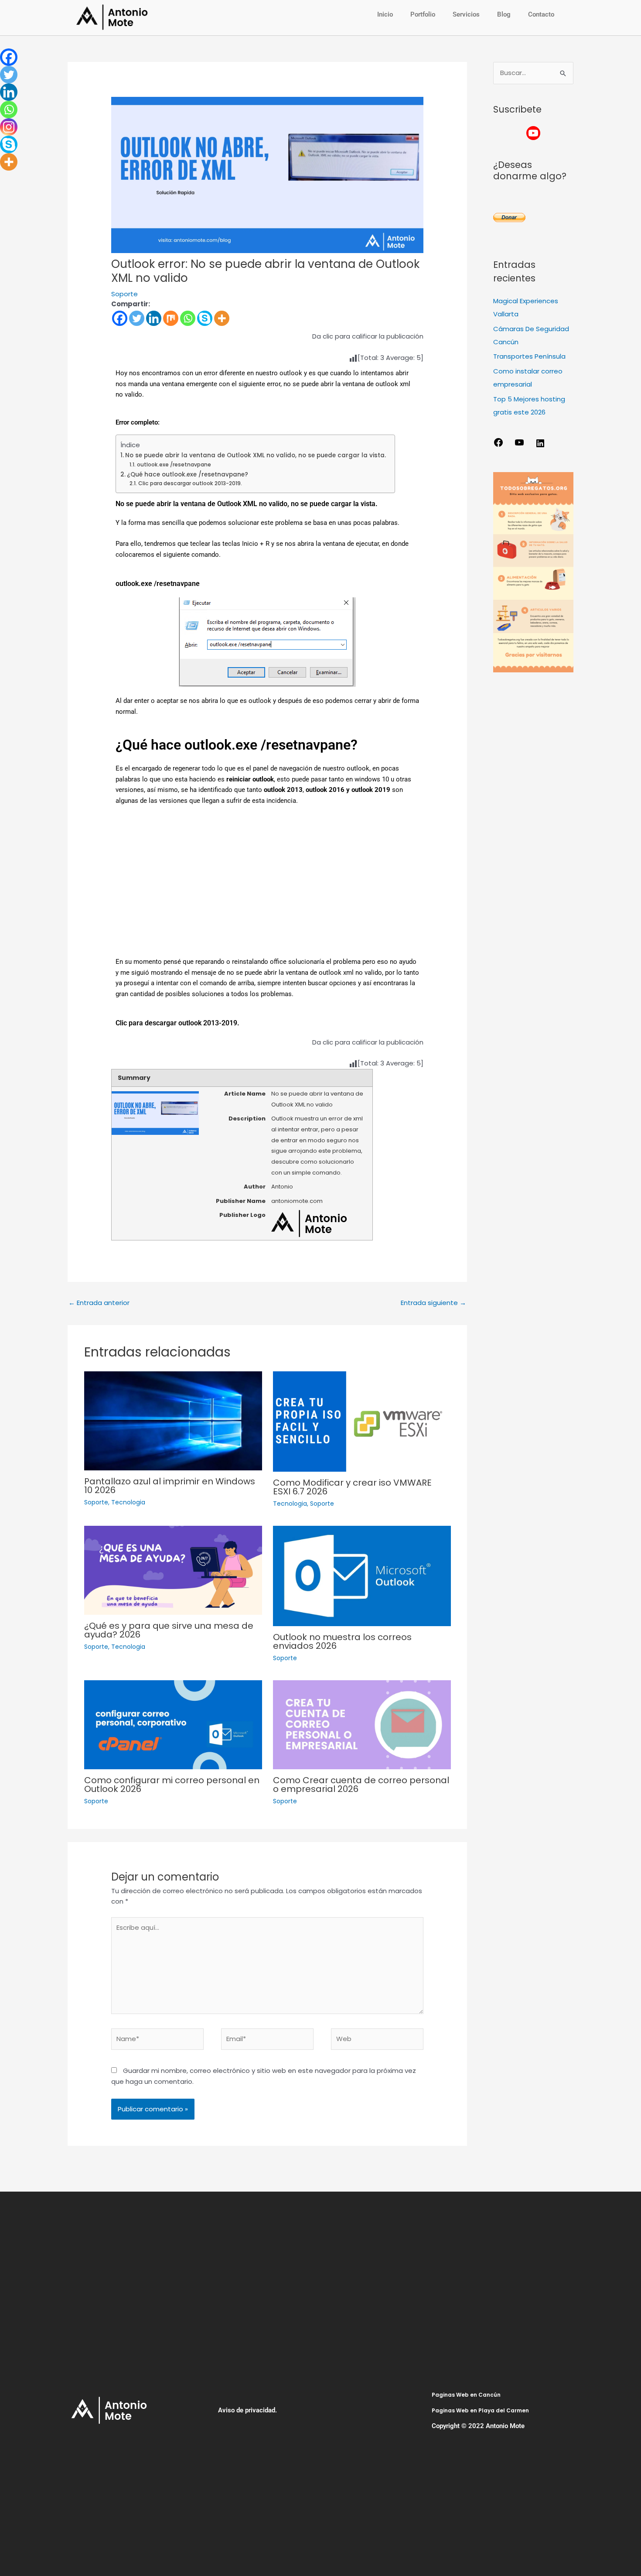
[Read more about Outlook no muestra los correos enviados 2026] (362, 1575)
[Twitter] (137, 318)
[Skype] (205, 318)
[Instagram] (9, 127)
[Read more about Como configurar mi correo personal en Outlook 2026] (173, 1724)
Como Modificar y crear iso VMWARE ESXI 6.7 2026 (352, 1487)
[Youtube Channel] (533, 133)
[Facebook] (120, 318)
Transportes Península (529, 356)
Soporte (124, 294)
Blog (504, 14)
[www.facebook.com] (498, 445)
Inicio (385, 14)
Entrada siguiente (433, 1303)
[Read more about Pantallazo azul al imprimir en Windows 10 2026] (173, 1420)
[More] (222, 318)
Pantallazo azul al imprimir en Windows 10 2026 (170, 1486)
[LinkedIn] (540, 446)
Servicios (466, 14)
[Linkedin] (154, 318)
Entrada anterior (99, 1303)
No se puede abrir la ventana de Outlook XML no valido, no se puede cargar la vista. (256, 455)
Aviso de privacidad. (247, 2410)
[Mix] (171, 318)
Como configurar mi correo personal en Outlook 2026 (172, 1785)
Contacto (541, 14)
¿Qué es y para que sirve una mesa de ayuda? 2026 (169, 1630)
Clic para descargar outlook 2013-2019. (190, 483)
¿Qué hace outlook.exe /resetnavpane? (188, 474)
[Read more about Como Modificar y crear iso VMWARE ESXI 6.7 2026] (362, 1421)
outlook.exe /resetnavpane (174, 464)
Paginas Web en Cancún (466, 2395)
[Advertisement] (267, 887)
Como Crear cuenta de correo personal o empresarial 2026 (361, 1785)
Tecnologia (128, 1502)
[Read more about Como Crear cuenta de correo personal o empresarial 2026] (362, 1724)
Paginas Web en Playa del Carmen (480, 2410)
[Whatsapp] (188, 318)
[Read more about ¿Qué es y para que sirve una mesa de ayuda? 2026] (173, 1570)
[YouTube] (519, 445)
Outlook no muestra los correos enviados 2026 (342, 1641)
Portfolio (423, 14)
